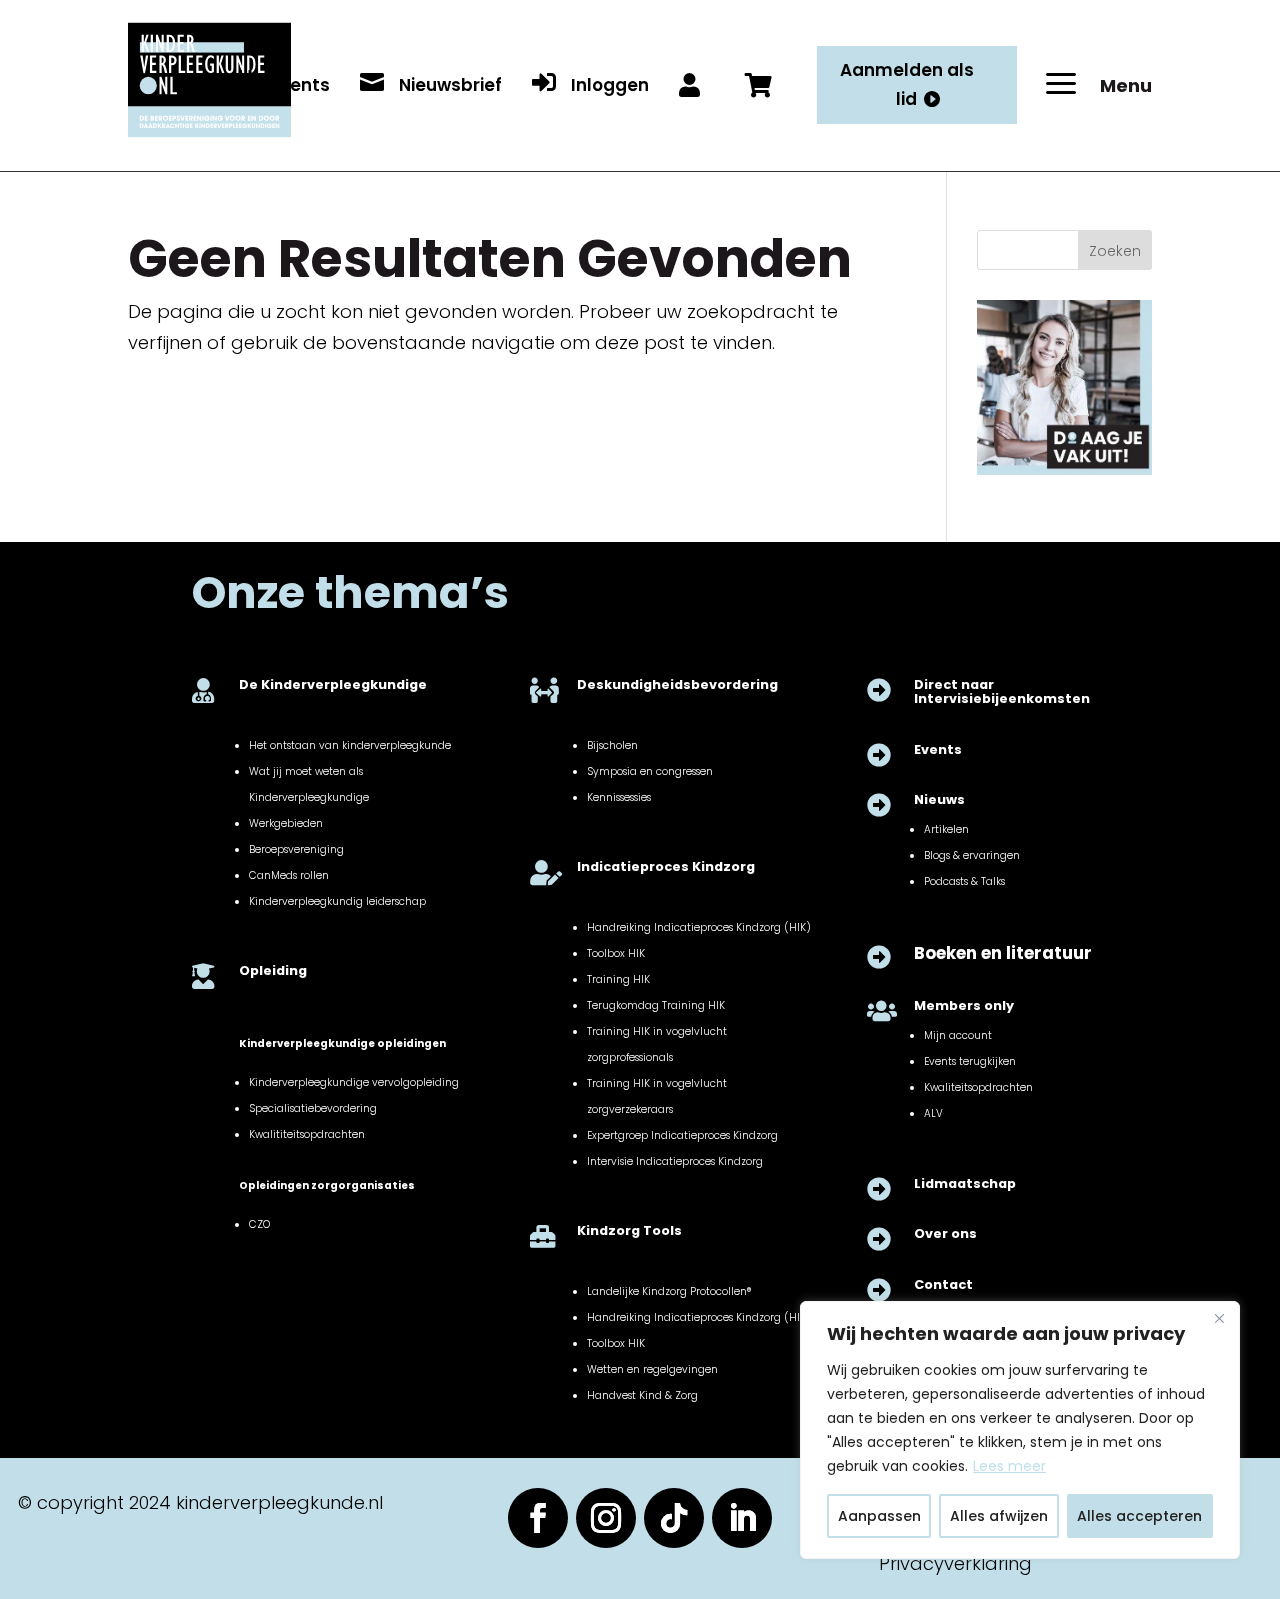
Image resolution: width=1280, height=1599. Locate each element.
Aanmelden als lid (907, 84)
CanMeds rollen (289, 875)
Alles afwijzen (999, 1516)
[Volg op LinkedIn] (742, 1518)
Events (938, 749)
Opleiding (273, 970)
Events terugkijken (970, 1061)
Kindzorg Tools (629, 1230)
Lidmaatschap (965, 1183)
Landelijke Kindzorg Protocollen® (669, 1291)
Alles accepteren (1139, 1516)
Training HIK (618, 979)
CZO (259, 1224)
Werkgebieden (286, 823)
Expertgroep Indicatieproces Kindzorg (682, 1135)
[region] (1020, 1430)
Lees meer (1009, 1466)
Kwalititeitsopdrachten (307, 1134)
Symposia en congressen (650, 771)
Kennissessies (619, 797)
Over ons (945, 1233)
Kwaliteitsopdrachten (978, 1087)
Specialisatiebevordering (313, 1108)
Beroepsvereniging (296, 849)
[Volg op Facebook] (538, 1518)
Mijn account (958, 1035)
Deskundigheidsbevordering (677, 684)
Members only (964, 1005)
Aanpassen (879, 1516)
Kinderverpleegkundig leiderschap (337, 901)
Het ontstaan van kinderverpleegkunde (350, 745)
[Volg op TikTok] (674, 1518)
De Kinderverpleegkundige (333, 684)
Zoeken (1115, 251)
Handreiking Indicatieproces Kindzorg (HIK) (699, 927)
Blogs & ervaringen (972, 855)
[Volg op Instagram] (606, 1518)
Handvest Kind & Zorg (642, 1395)
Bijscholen (612, 745)
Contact (943, 1284)
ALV (933, 1113)
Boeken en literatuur (1003, 953)
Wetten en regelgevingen (652, 1369)
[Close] (1219, 1318)
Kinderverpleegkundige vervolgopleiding (354, 1082)
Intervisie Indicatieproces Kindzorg (675, 1161)
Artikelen (946, 829)
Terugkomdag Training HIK (656, 1005)
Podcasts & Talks (964, 881)
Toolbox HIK (616, 953)
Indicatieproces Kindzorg (666, 866)
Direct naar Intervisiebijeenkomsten (1002, 691)
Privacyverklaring (955, 1563)
